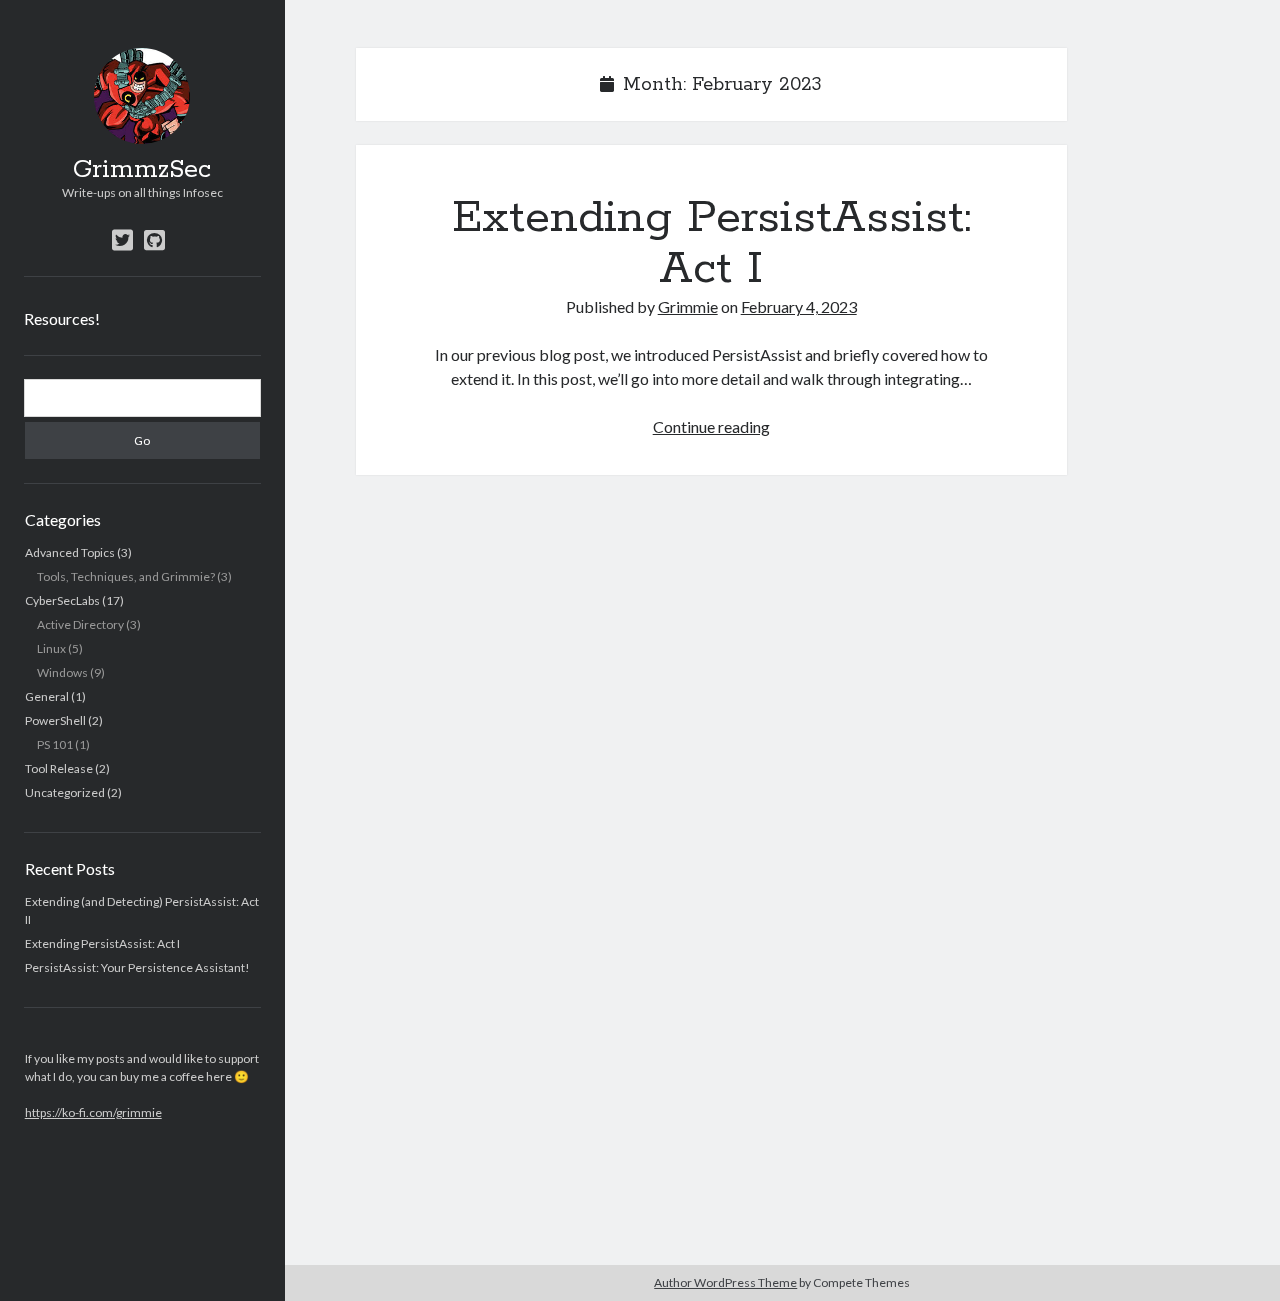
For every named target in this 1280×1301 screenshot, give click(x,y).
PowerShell (55, 720)
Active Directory (80, 624)
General (47, 696)
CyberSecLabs (62, 600)
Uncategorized (65, 792)
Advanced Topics (70, 552)
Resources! (62, 318)
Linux (51, 648)
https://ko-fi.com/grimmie (93, 1112)
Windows (62, 672)
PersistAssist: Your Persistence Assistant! (137, 967)
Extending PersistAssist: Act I (102, 943)
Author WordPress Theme (725, 1282)
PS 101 (55, 744)
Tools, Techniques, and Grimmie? (126, 576)
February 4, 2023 (799, 306)
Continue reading (711, 426)
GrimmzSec (142, 170)
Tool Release (59, 768)
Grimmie (688, 306)
